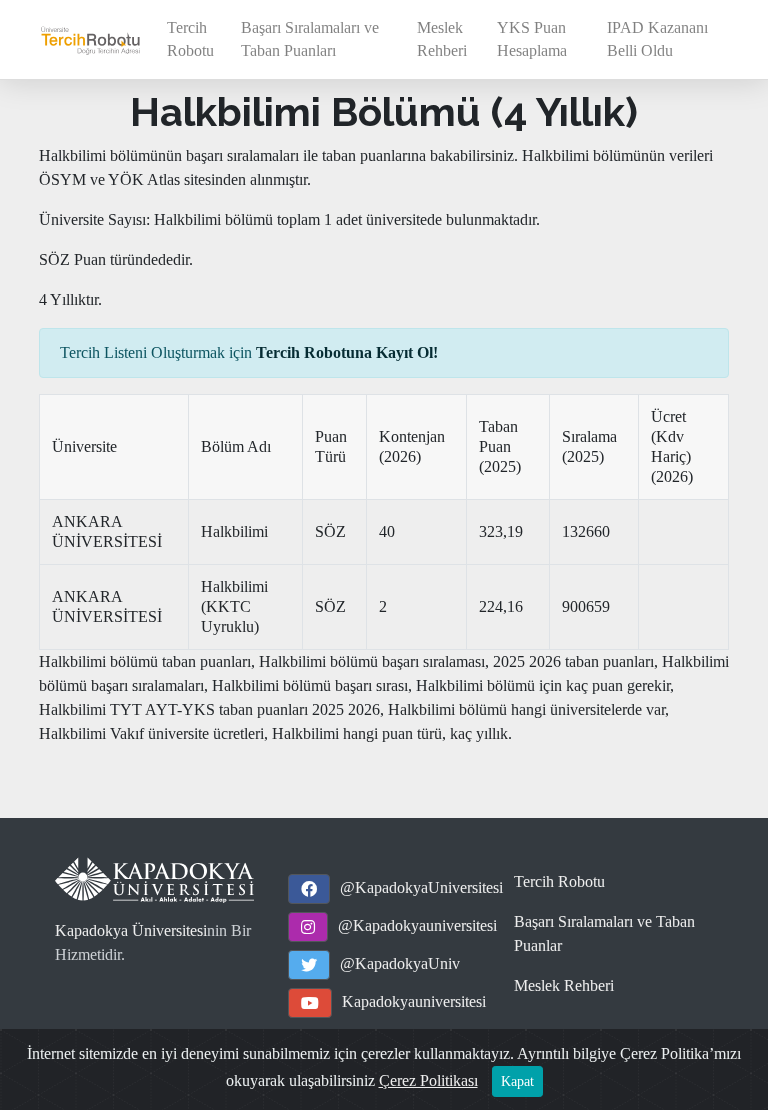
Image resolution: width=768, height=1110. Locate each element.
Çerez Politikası (428, 1080)
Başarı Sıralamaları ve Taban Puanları (310, 39)
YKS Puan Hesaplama (532, 39)
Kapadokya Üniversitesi (131, 930)
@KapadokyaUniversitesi (421, 887)
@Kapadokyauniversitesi (417, 925)
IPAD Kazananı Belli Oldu (657, 39)
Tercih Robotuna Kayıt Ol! (347, 352)
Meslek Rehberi (442, 39)
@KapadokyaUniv (400, 963)
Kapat (517, 1081)
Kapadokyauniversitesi (414, 1001)
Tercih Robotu (190, 39)
